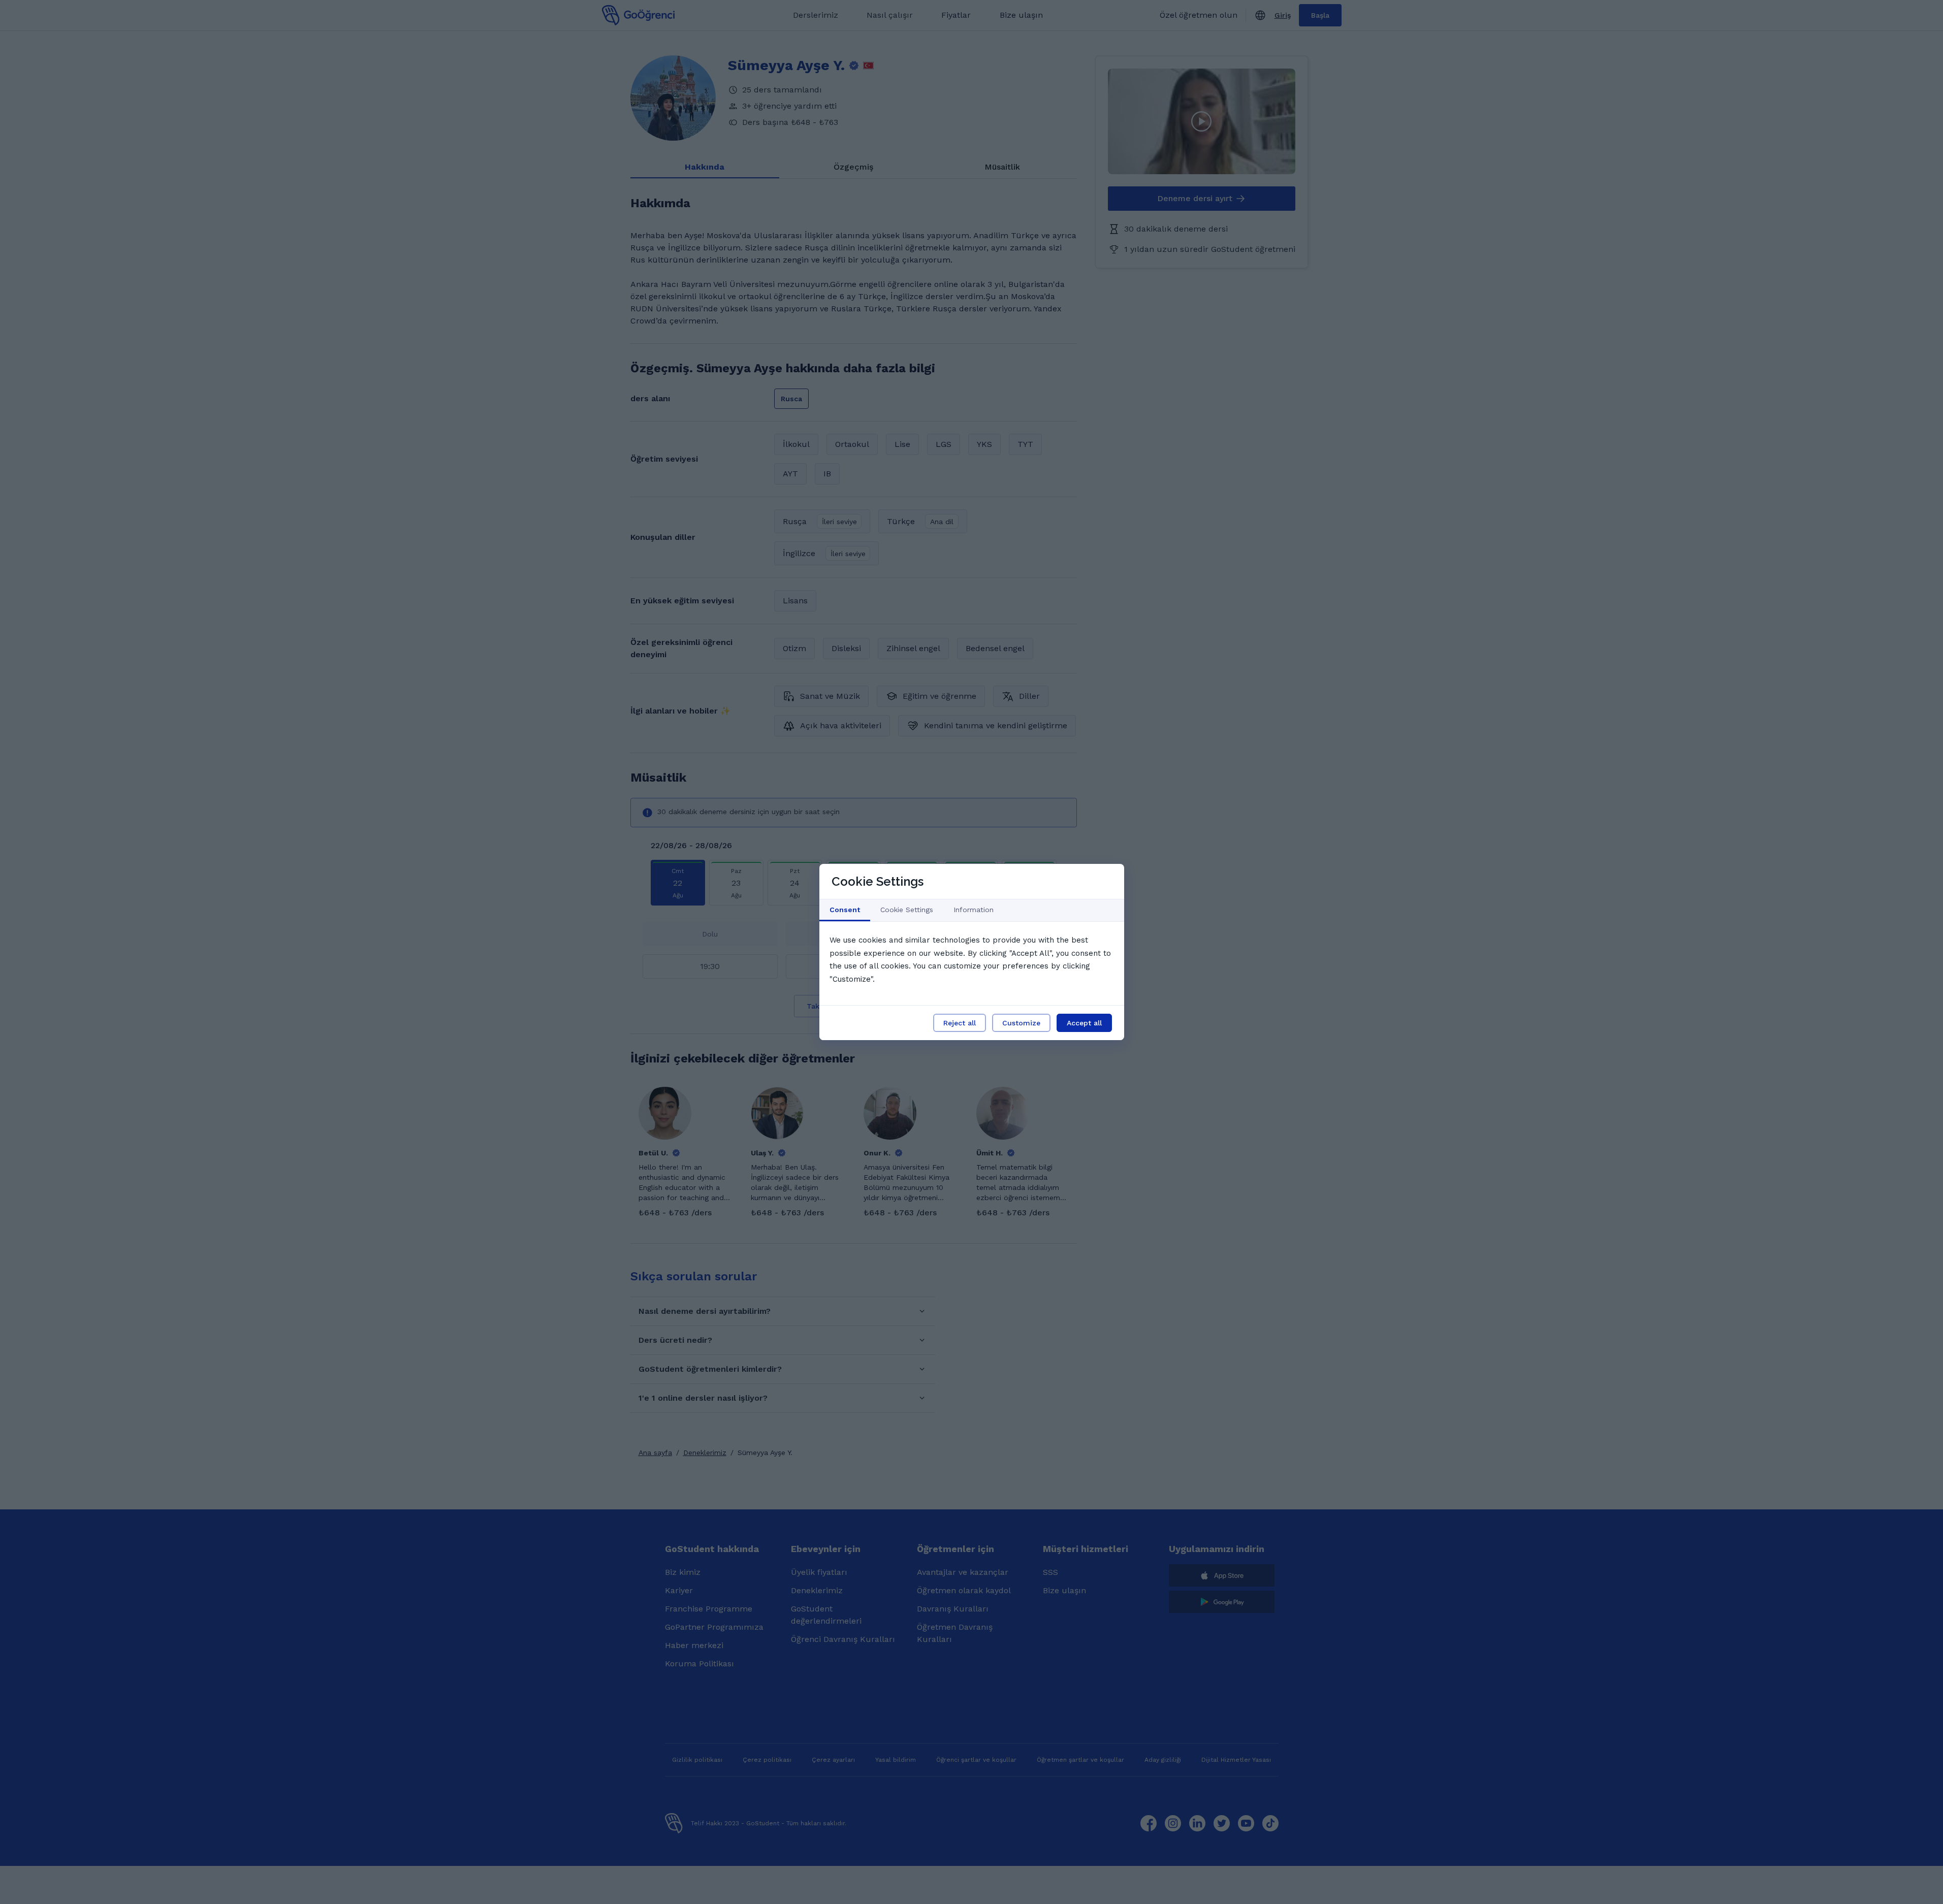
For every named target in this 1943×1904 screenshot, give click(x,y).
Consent (845, 910)
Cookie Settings (907, 910)
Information (974, 910)
